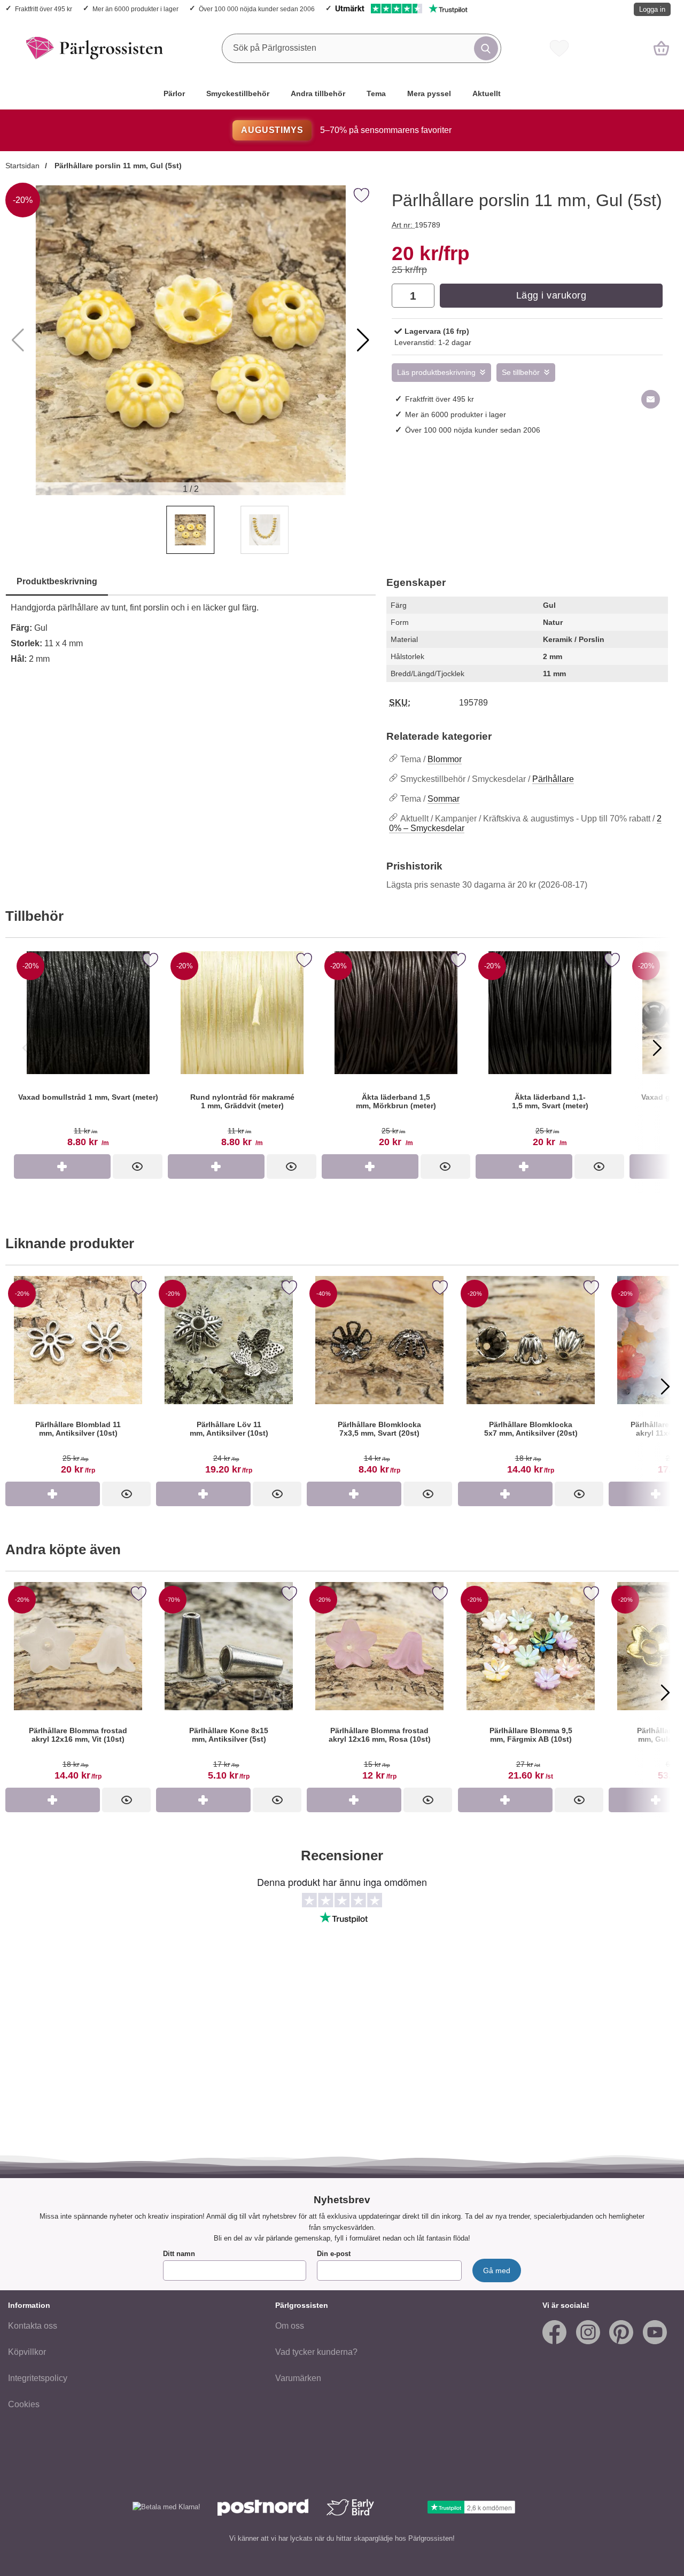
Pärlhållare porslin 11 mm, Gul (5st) (117, 166)
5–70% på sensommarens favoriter (346, 130)
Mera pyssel (429, 93)
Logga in (652, 9)
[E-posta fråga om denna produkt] (651, 399)
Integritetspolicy (38, 2378)
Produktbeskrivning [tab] (57, 581)
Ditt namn (179, 2254)
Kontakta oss (33, 2326)
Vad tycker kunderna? (316, 2352)
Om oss (290, 2326)
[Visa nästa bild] (657, 1048)
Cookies (24, 2404)
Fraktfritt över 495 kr (44, 9)
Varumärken (298, 2378)
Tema (376, 93)
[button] (363, 340)
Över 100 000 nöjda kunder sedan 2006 (257, 9)
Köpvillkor (27, 2352)
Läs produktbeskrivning (436, 373)
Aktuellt (487, 93)
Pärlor (174, 93)
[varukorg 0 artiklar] (661, 48)
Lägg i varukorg (551, 295)
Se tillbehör (521, 373)
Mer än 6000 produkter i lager (135, 9)
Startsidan (22, 166)
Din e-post (334, 2254)
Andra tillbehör (318, 93)
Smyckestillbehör (238, 93)
